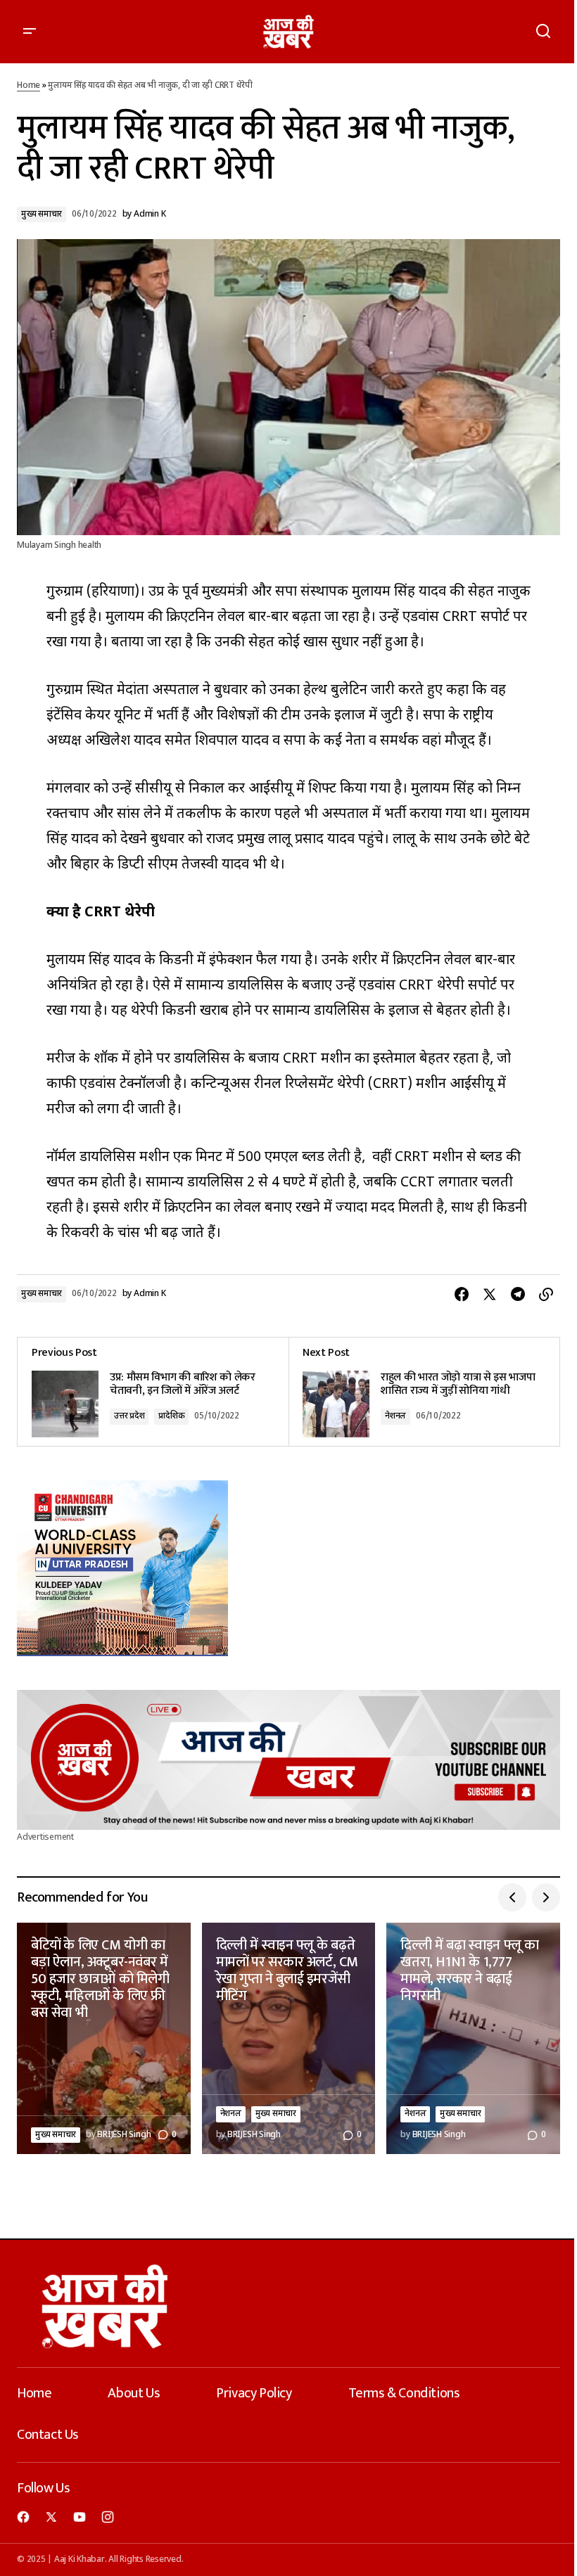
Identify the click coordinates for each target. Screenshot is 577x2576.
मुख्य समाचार (42, 214)
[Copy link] (546, 1295)
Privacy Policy (254, 2393)
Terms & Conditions (404, 2393)
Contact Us (48, 2435)
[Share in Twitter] (490, 1295)
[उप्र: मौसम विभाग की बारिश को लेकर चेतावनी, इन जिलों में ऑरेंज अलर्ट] (153, 1392)
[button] (30, 32)
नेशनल (395, 1416)
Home (28, 86)
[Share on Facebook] (462, 1295)
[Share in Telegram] (518, 1295)
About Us (134, 2393)
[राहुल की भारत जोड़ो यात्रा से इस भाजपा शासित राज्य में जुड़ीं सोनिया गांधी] (424, 1392)
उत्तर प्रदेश (129, 1416)
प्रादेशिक (171, 1416)
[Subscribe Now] (288, 1760)
